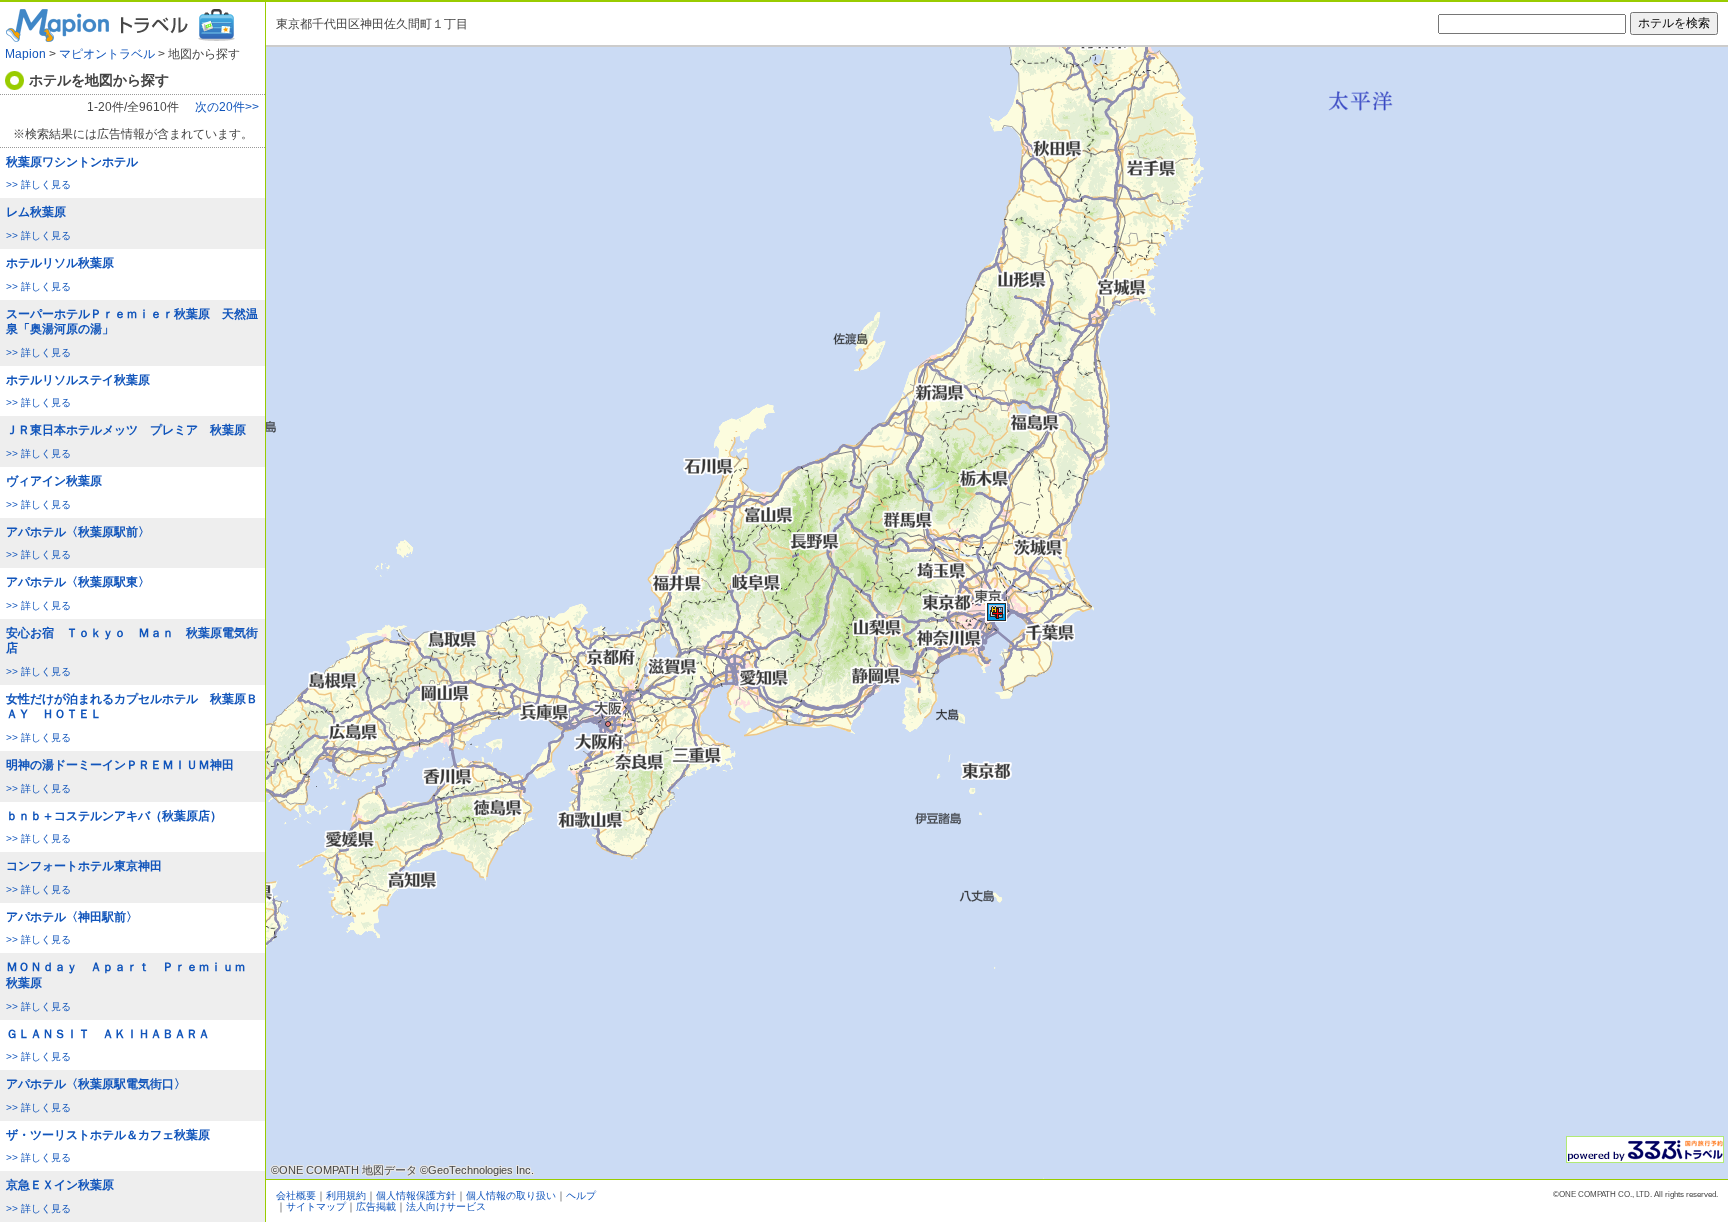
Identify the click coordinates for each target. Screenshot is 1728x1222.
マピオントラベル (107, 54)
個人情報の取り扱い (511, 1195)
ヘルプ (581, 1195)
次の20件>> (227, 107)
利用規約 (346, 1195)
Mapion (25, 54)
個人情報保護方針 (416, 1195)
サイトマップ (316, 1206)
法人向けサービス (446, 1206)
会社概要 (296, 1195)
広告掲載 (376, 1206)
